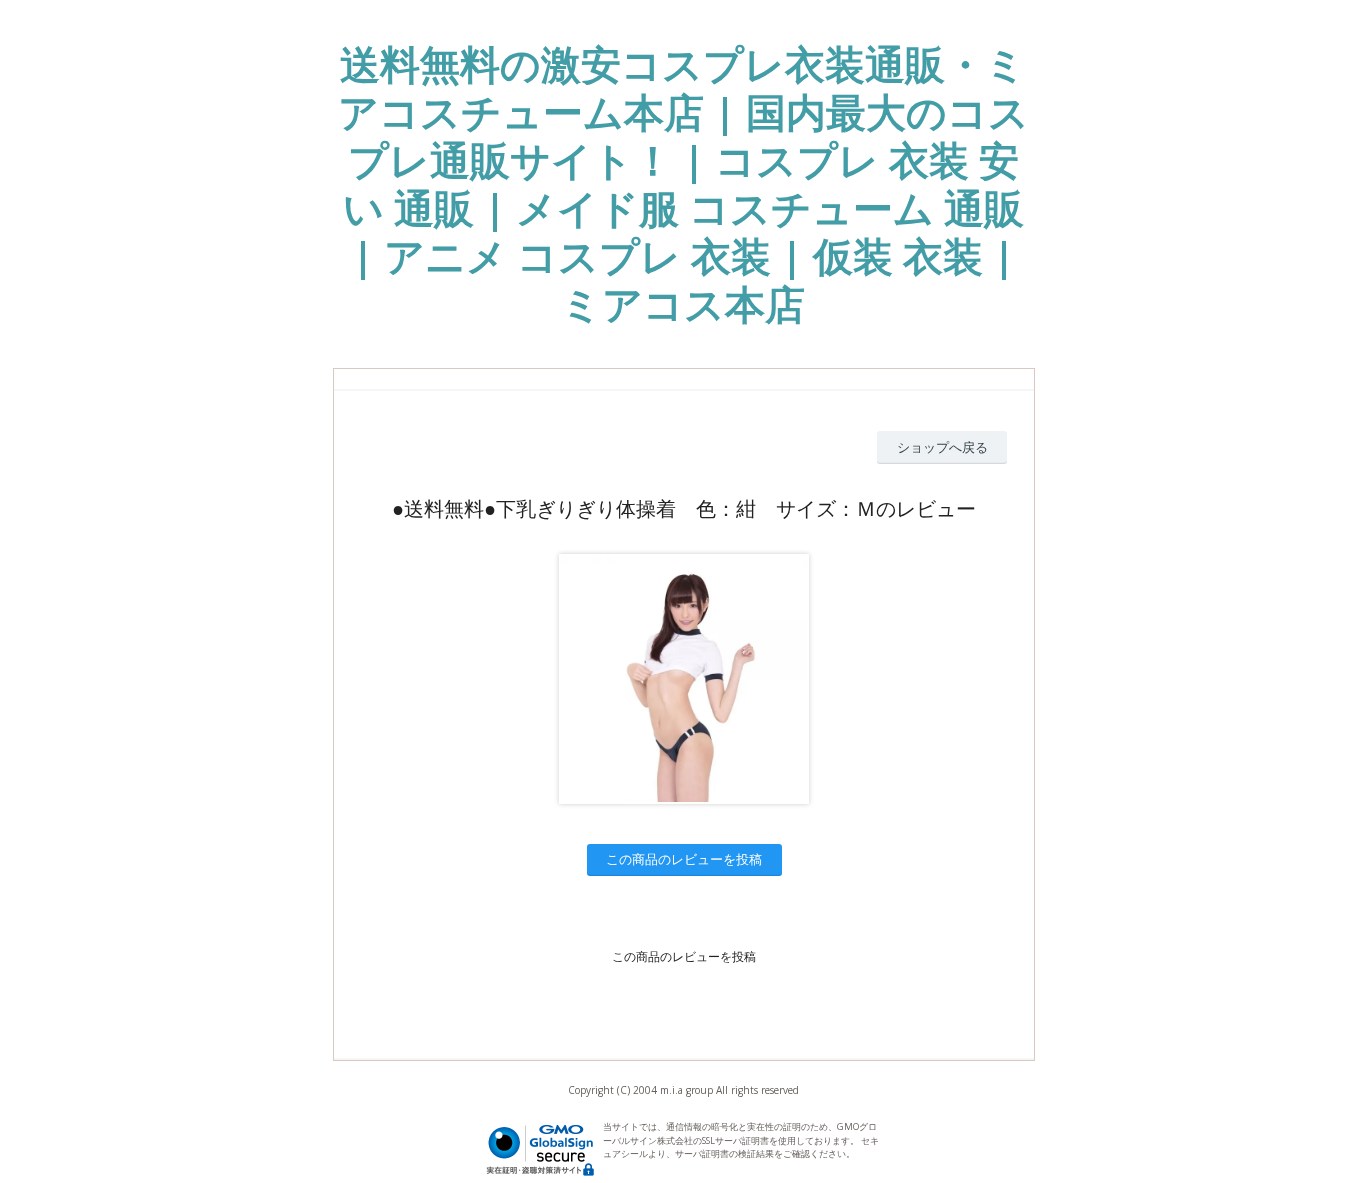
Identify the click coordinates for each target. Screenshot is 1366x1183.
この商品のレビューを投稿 (684, 859)
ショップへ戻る (942, 447)
